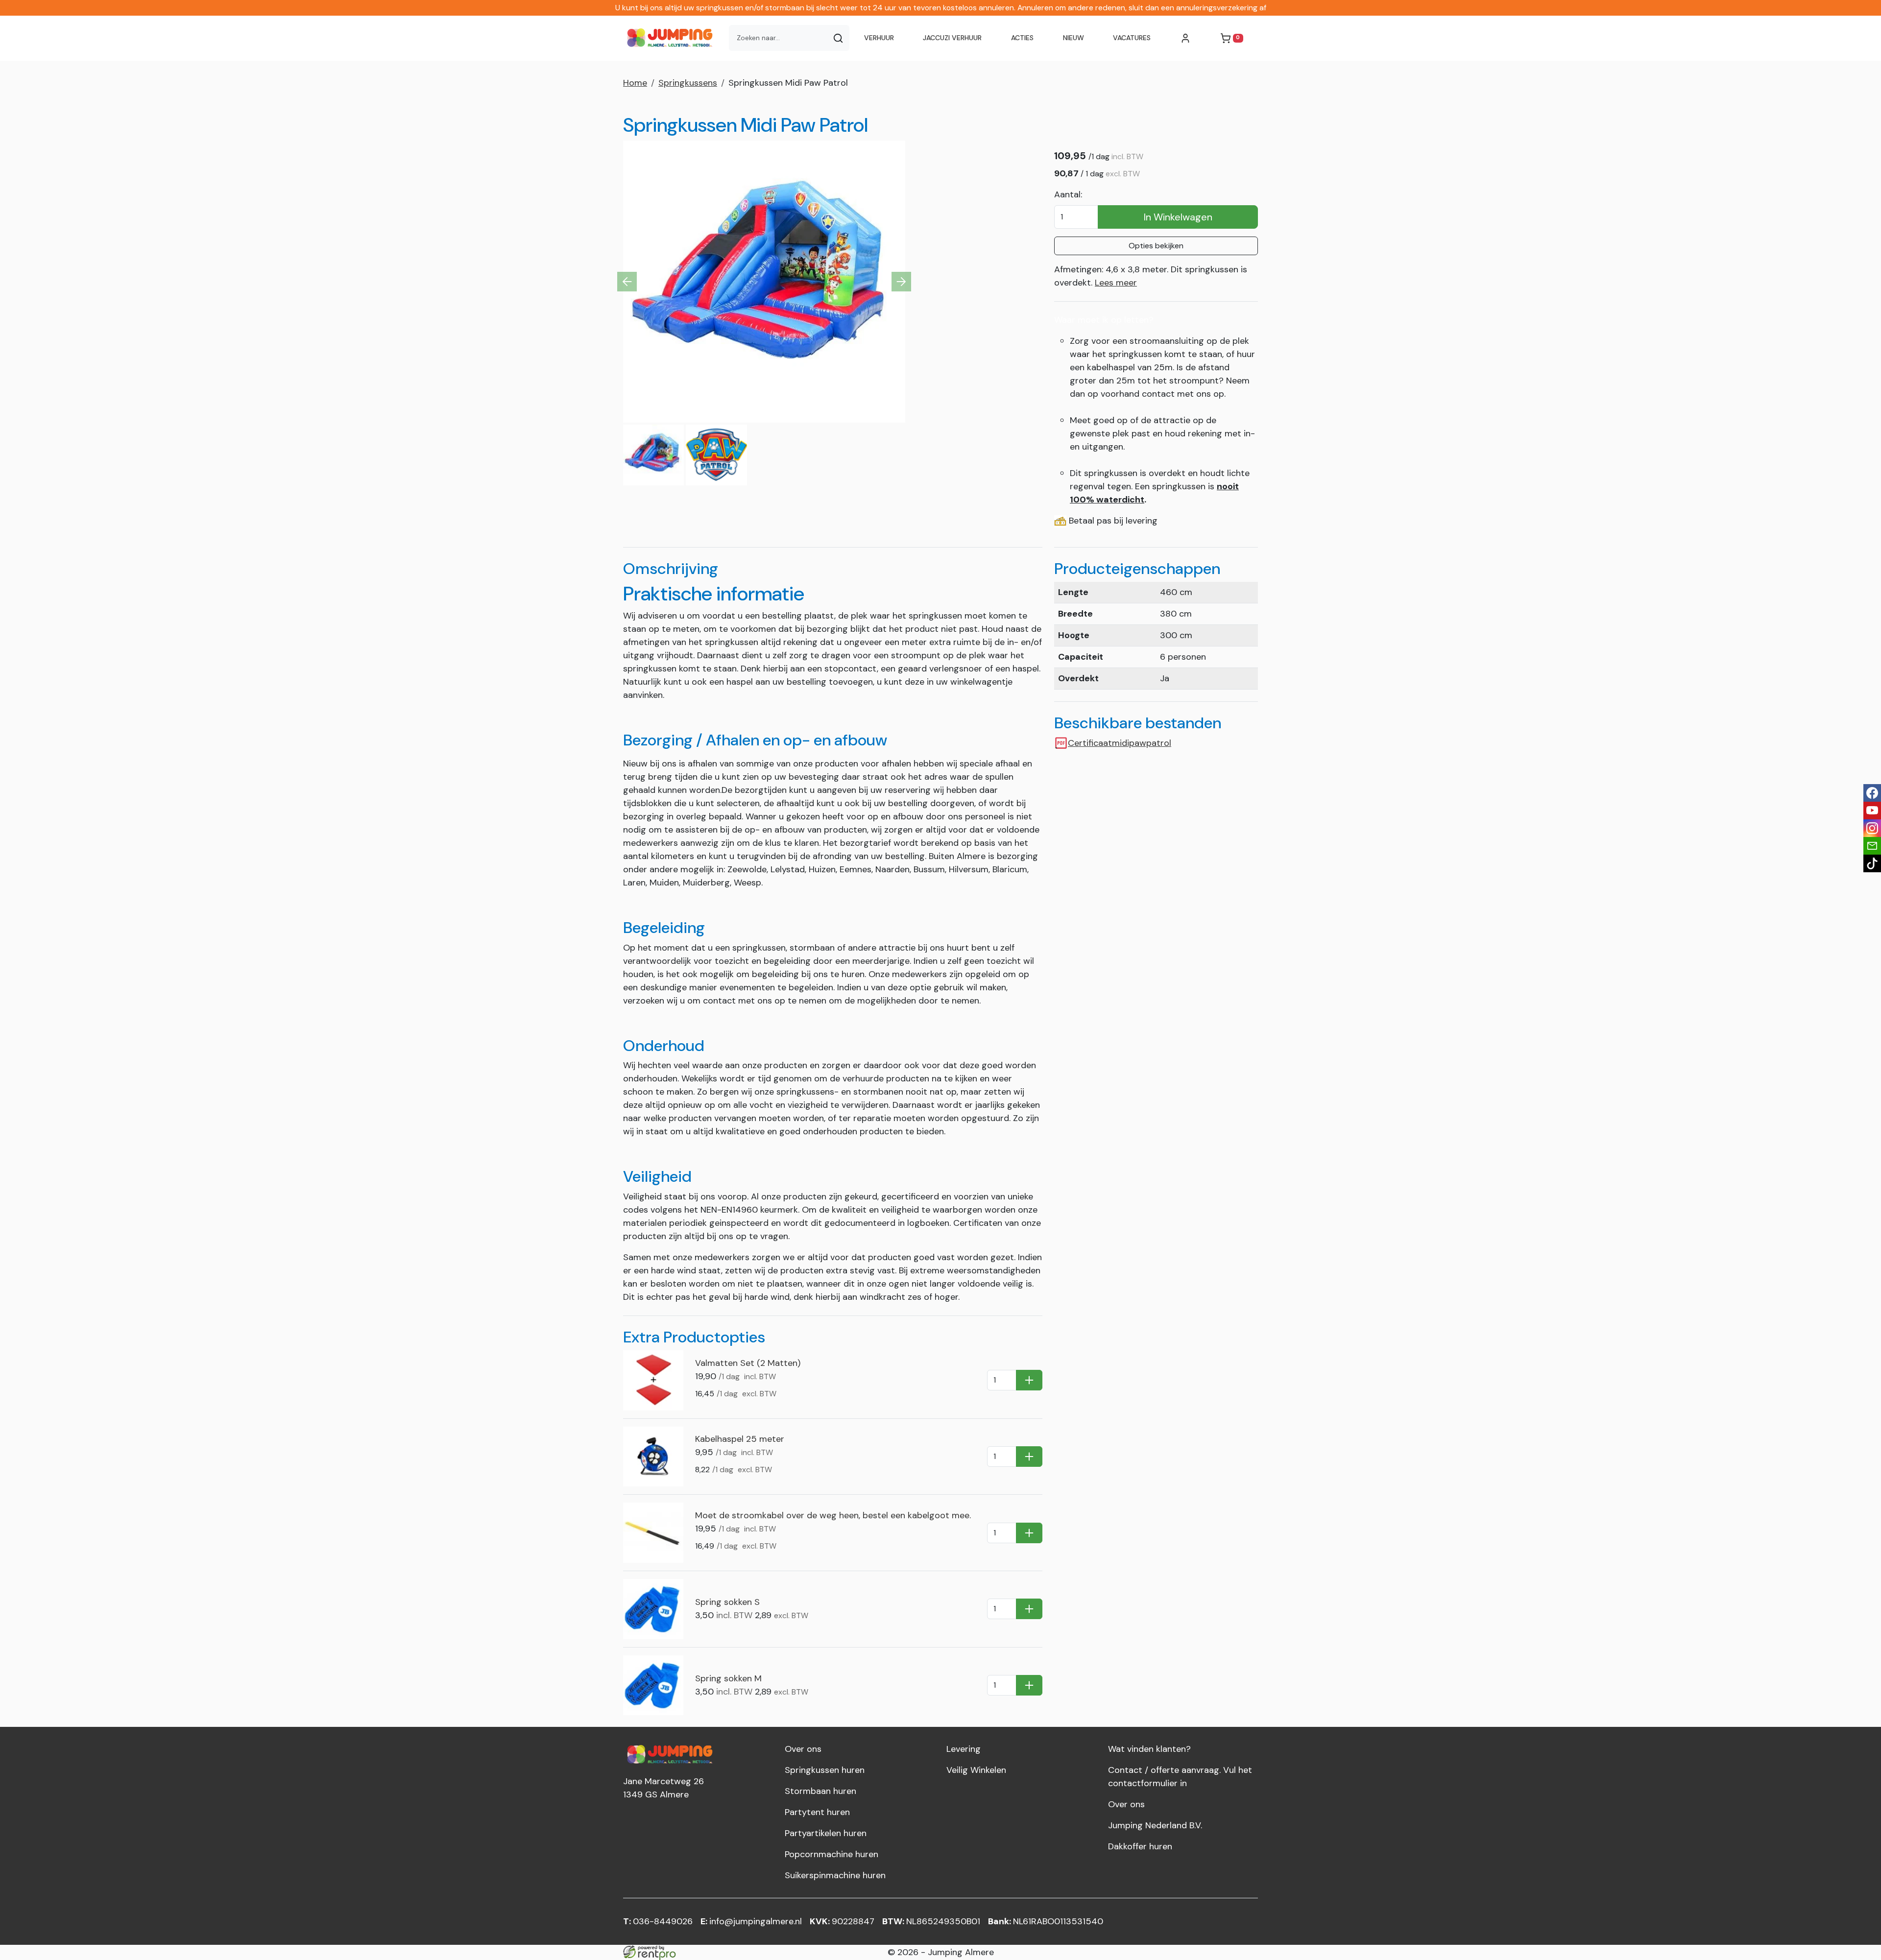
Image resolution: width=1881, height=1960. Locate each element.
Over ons (803, 1749)
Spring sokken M (728, 1678)
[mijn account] (1185, 38)
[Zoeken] (838, 38)
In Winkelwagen (1178, 217)
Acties (1022, 38)
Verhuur (879, 38)
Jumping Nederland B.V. (1155, 1825)
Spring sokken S (727, 1602)
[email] (1872, 846)
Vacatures (1132, 38)
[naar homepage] (672, 38)
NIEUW (1073, 38)
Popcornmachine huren (832, 1854)
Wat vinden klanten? (1149, 1749)
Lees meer (1116, 283)
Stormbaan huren (820, 1791)
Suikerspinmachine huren (835, 1875)
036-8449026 (658, 1921)
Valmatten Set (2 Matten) (748, 1363)
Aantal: (1068, 194)
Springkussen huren (825, 1770)
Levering (964, 1749)
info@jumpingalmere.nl (751, 1921)
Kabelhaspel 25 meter (740, 1439)
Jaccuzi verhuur (952, 38)
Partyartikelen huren (826, 1833)
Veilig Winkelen (976, 1770)
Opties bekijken (1156, 246)
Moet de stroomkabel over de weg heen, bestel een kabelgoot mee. (833, 1515)
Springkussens (688, 83)
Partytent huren (817, 1812)
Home (635, 83)
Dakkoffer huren (1140, 1846)
